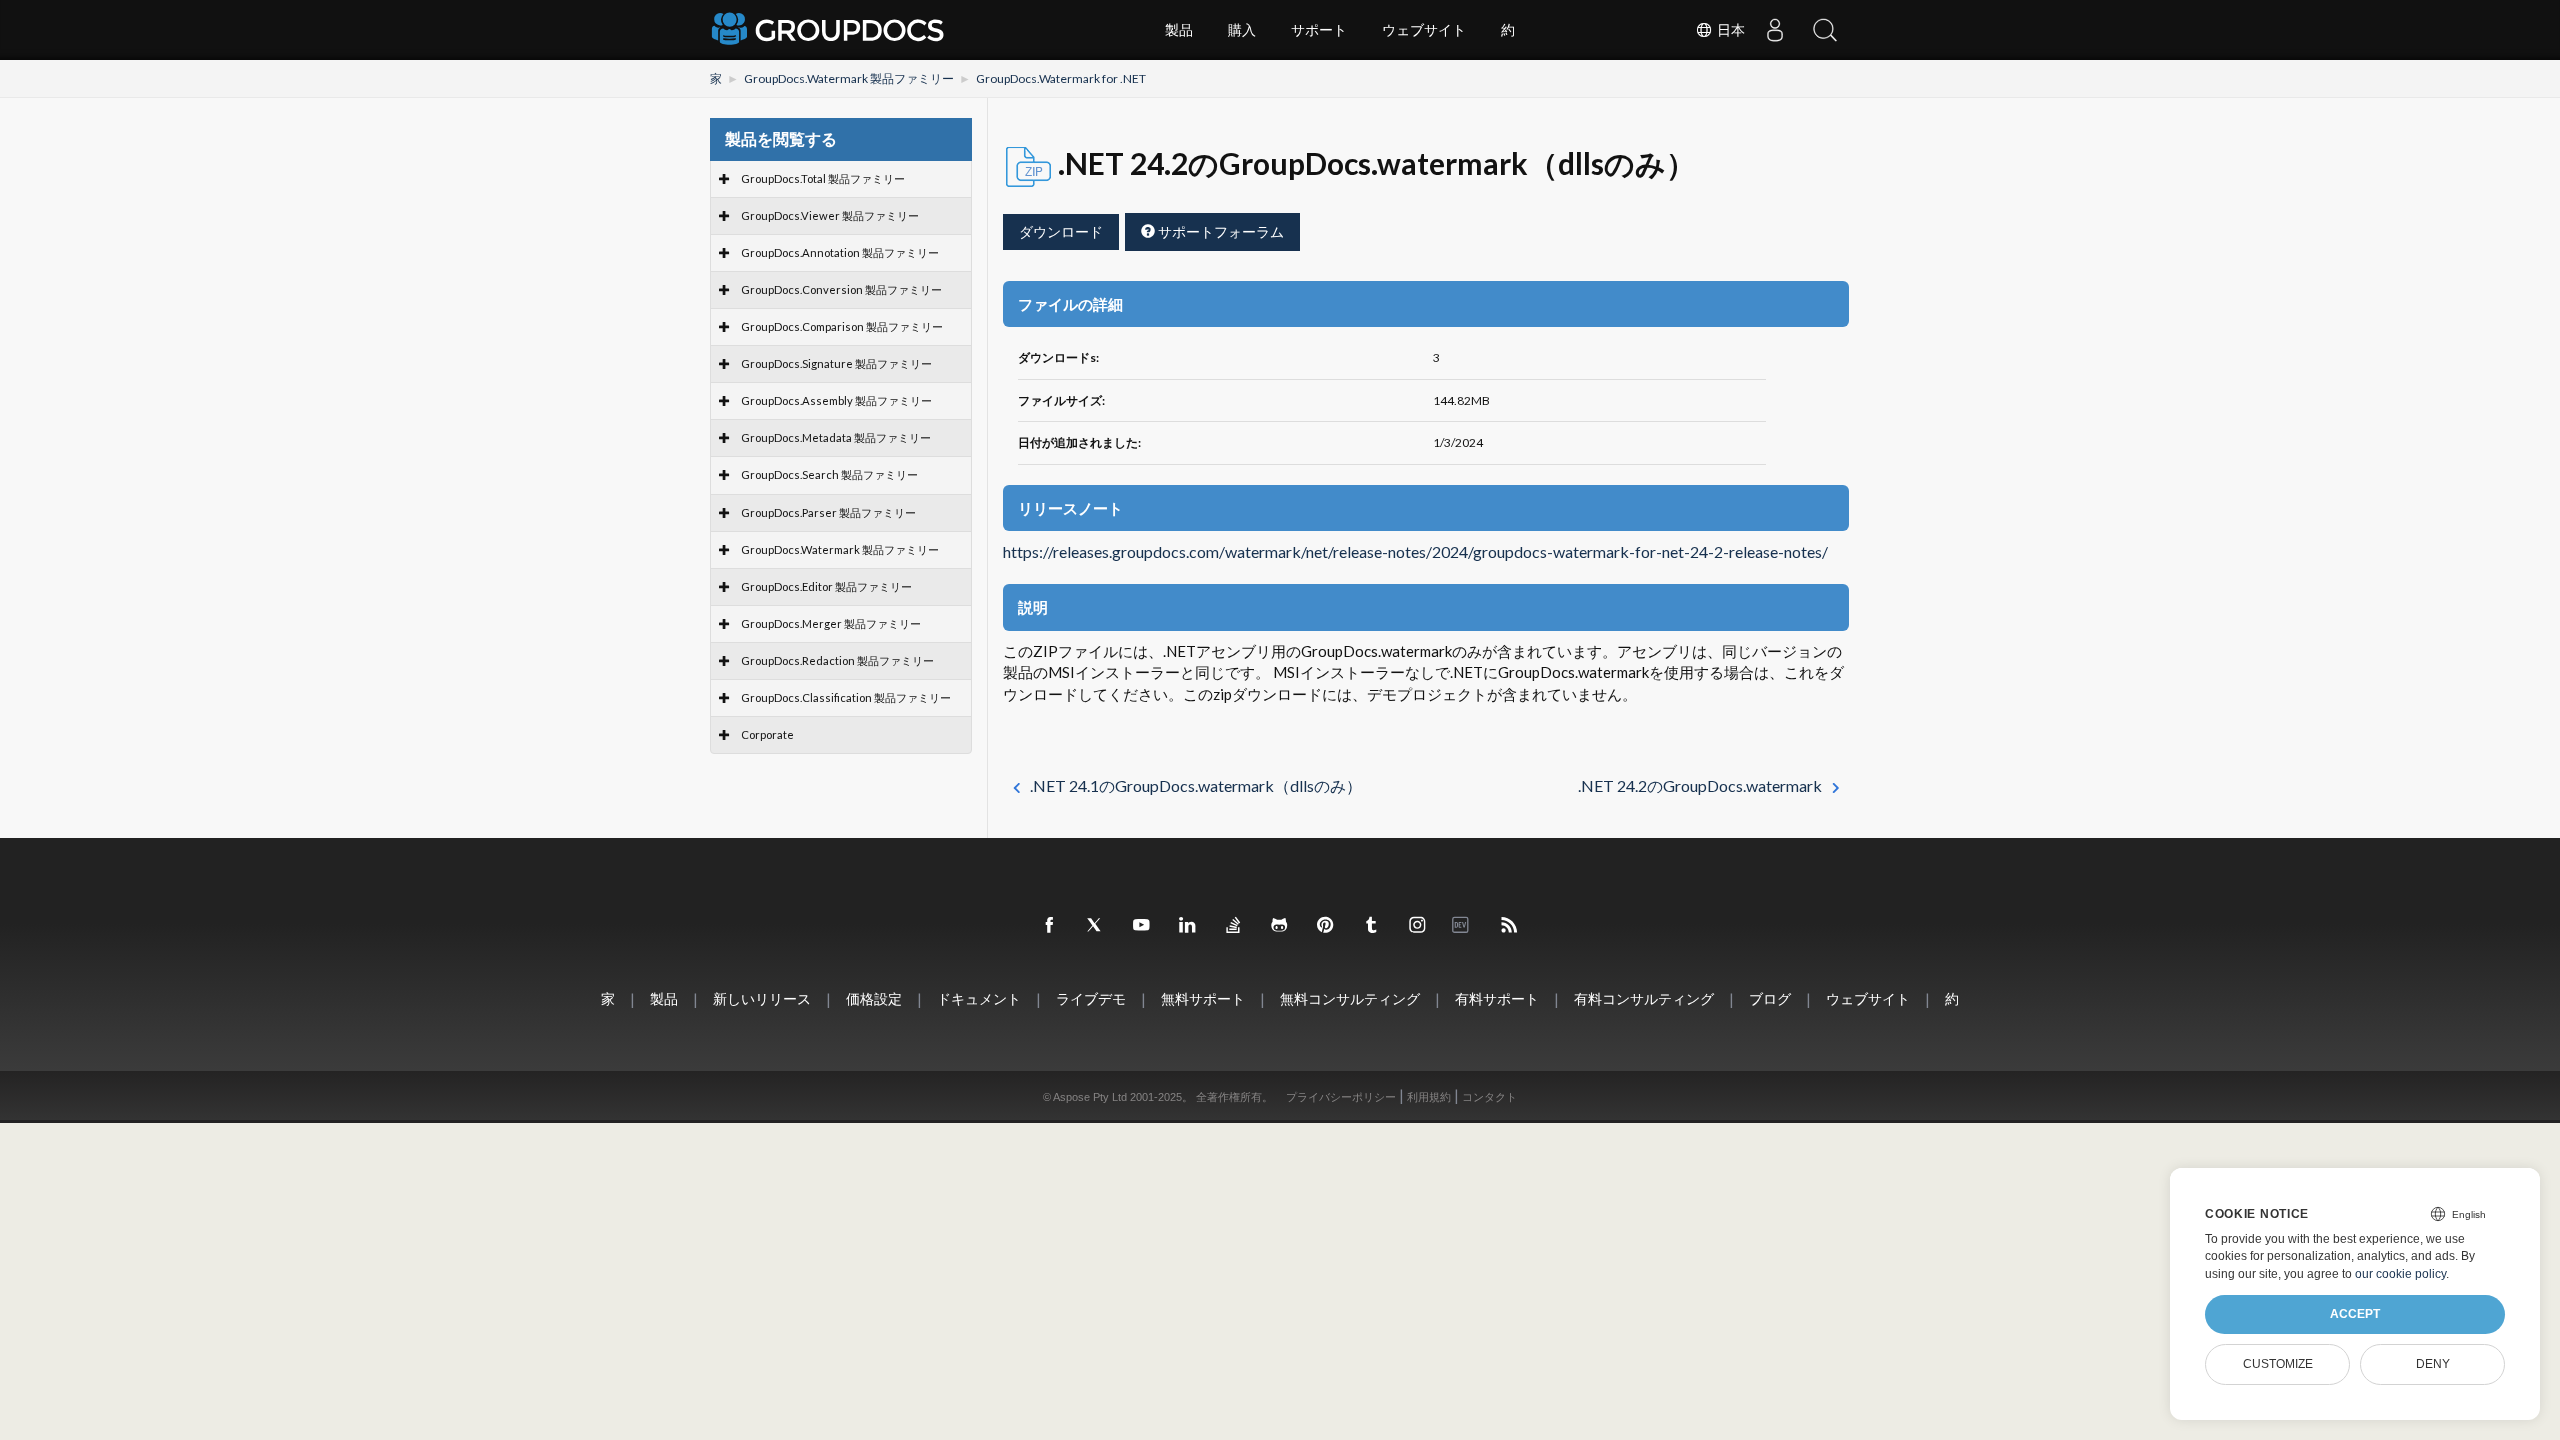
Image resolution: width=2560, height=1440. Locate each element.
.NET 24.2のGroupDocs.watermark (1700, 785)
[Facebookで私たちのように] (1050, 926)
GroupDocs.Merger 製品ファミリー (831, 623)
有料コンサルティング (1644, 998)
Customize (2278, 1364)
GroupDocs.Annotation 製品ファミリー (840, 252)
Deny (2433, 1364)
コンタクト (1489, 1097)
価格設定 (874, 998)
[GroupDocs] (830, 30)
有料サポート (1497, 998)
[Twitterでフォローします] (1096, 926)
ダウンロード (1061, 231)
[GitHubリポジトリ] (1280, 926)
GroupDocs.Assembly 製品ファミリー (836, 400)
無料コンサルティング (1350, 998)
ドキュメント (979, 998)
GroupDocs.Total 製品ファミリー (823, 178)
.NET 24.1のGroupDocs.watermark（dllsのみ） (1196, 785)
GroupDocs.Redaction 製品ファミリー (837, 660)
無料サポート (1203, 998)
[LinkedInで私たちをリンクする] (1188, 926)
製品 (1179, 30)
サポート (1319, 30)
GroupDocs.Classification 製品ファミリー (846, 697)
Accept (2355, 1314)
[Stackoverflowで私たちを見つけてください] (1234, 926)
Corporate (767, 734)
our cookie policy (2400, 1274)
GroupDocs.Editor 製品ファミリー (826, 586)
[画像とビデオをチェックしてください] (1418, 926)
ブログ (1770, 998)
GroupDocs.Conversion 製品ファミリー (841, 289)
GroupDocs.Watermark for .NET (1061, 78)
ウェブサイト (1424, 30)
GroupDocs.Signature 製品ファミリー (836, 363)
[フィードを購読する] (1510, 926)
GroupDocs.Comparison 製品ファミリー (842, 326)
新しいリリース (762, 998)
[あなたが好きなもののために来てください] (1372, 926)
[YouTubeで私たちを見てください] (1142, 926)
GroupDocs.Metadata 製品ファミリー (836, 437)
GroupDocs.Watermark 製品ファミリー (849, 78)
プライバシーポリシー (1341, 1097)
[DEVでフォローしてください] (1464, 926)
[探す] (1825, 30)
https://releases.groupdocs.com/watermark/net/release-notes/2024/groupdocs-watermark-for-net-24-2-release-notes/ (1415, 552)
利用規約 (1429, 1097)
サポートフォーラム (1219, 231)
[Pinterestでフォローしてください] (1326, 926)
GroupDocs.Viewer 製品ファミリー (830, 215)
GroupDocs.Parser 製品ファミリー (828, 512)
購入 (1242, 30)
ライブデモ (1091, 998)
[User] (1775, 30)
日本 (1729, 30)
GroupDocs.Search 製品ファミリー (829, 474)
